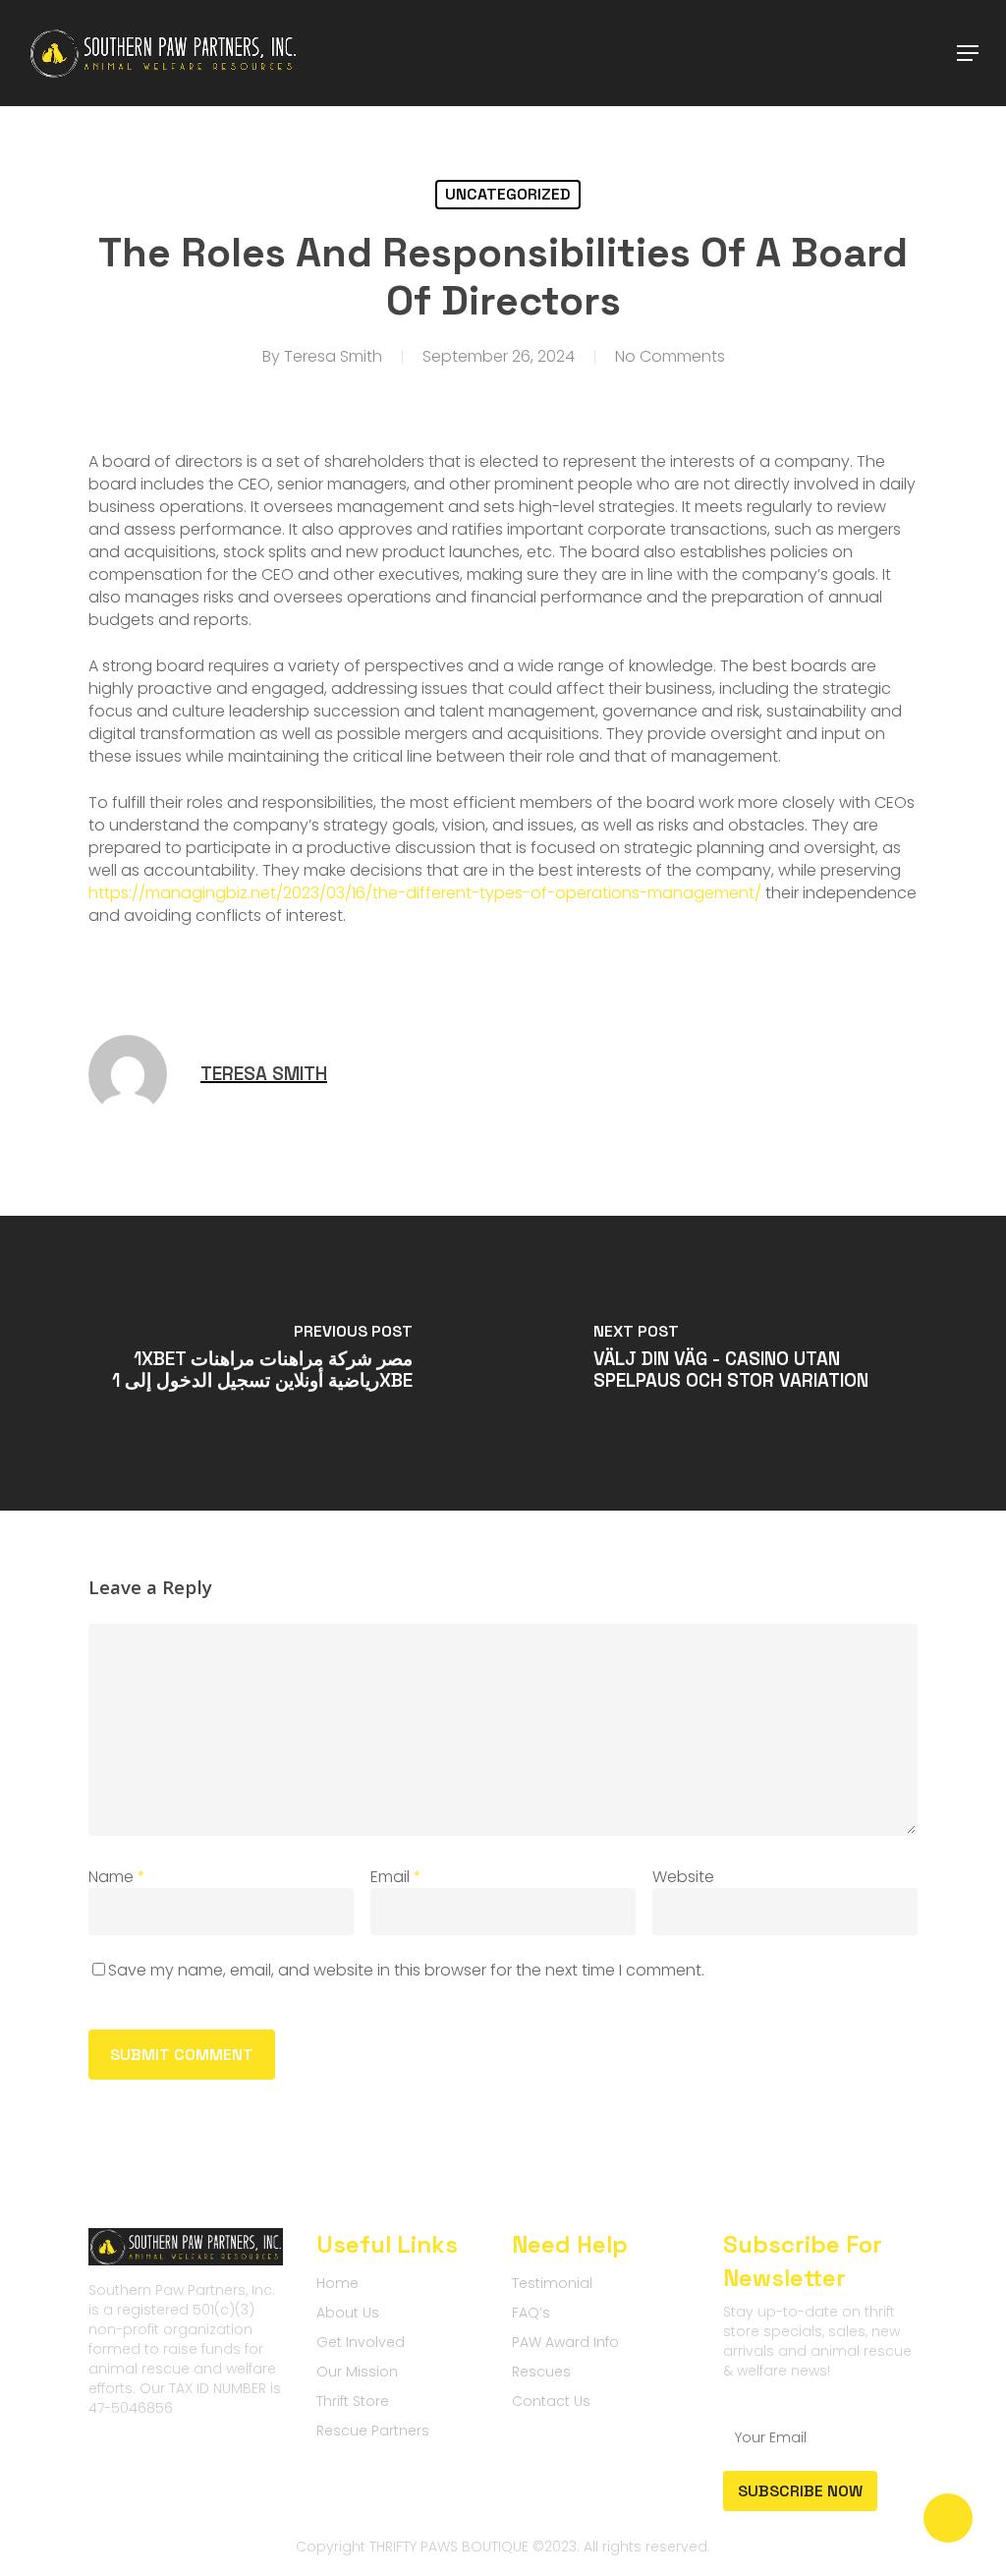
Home (337, 2283)
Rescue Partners (373, 2431)
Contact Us (551, 2401)
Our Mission (357, 2372)
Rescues (541, 2372)
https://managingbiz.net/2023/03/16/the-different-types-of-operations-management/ (425, 893)
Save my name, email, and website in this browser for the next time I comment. (406, 1970)
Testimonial (552, 2283)
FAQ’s (531, 2313)
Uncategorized (508, 194)
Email (396, 1877)
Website (683, 1877)
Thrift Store (353, 2401)
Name (117, 1877)
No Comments (670, 356)
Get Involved (361, 2342)
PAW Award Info (565, 2342)
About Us (348, 2313)
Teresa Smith (333, 356)
